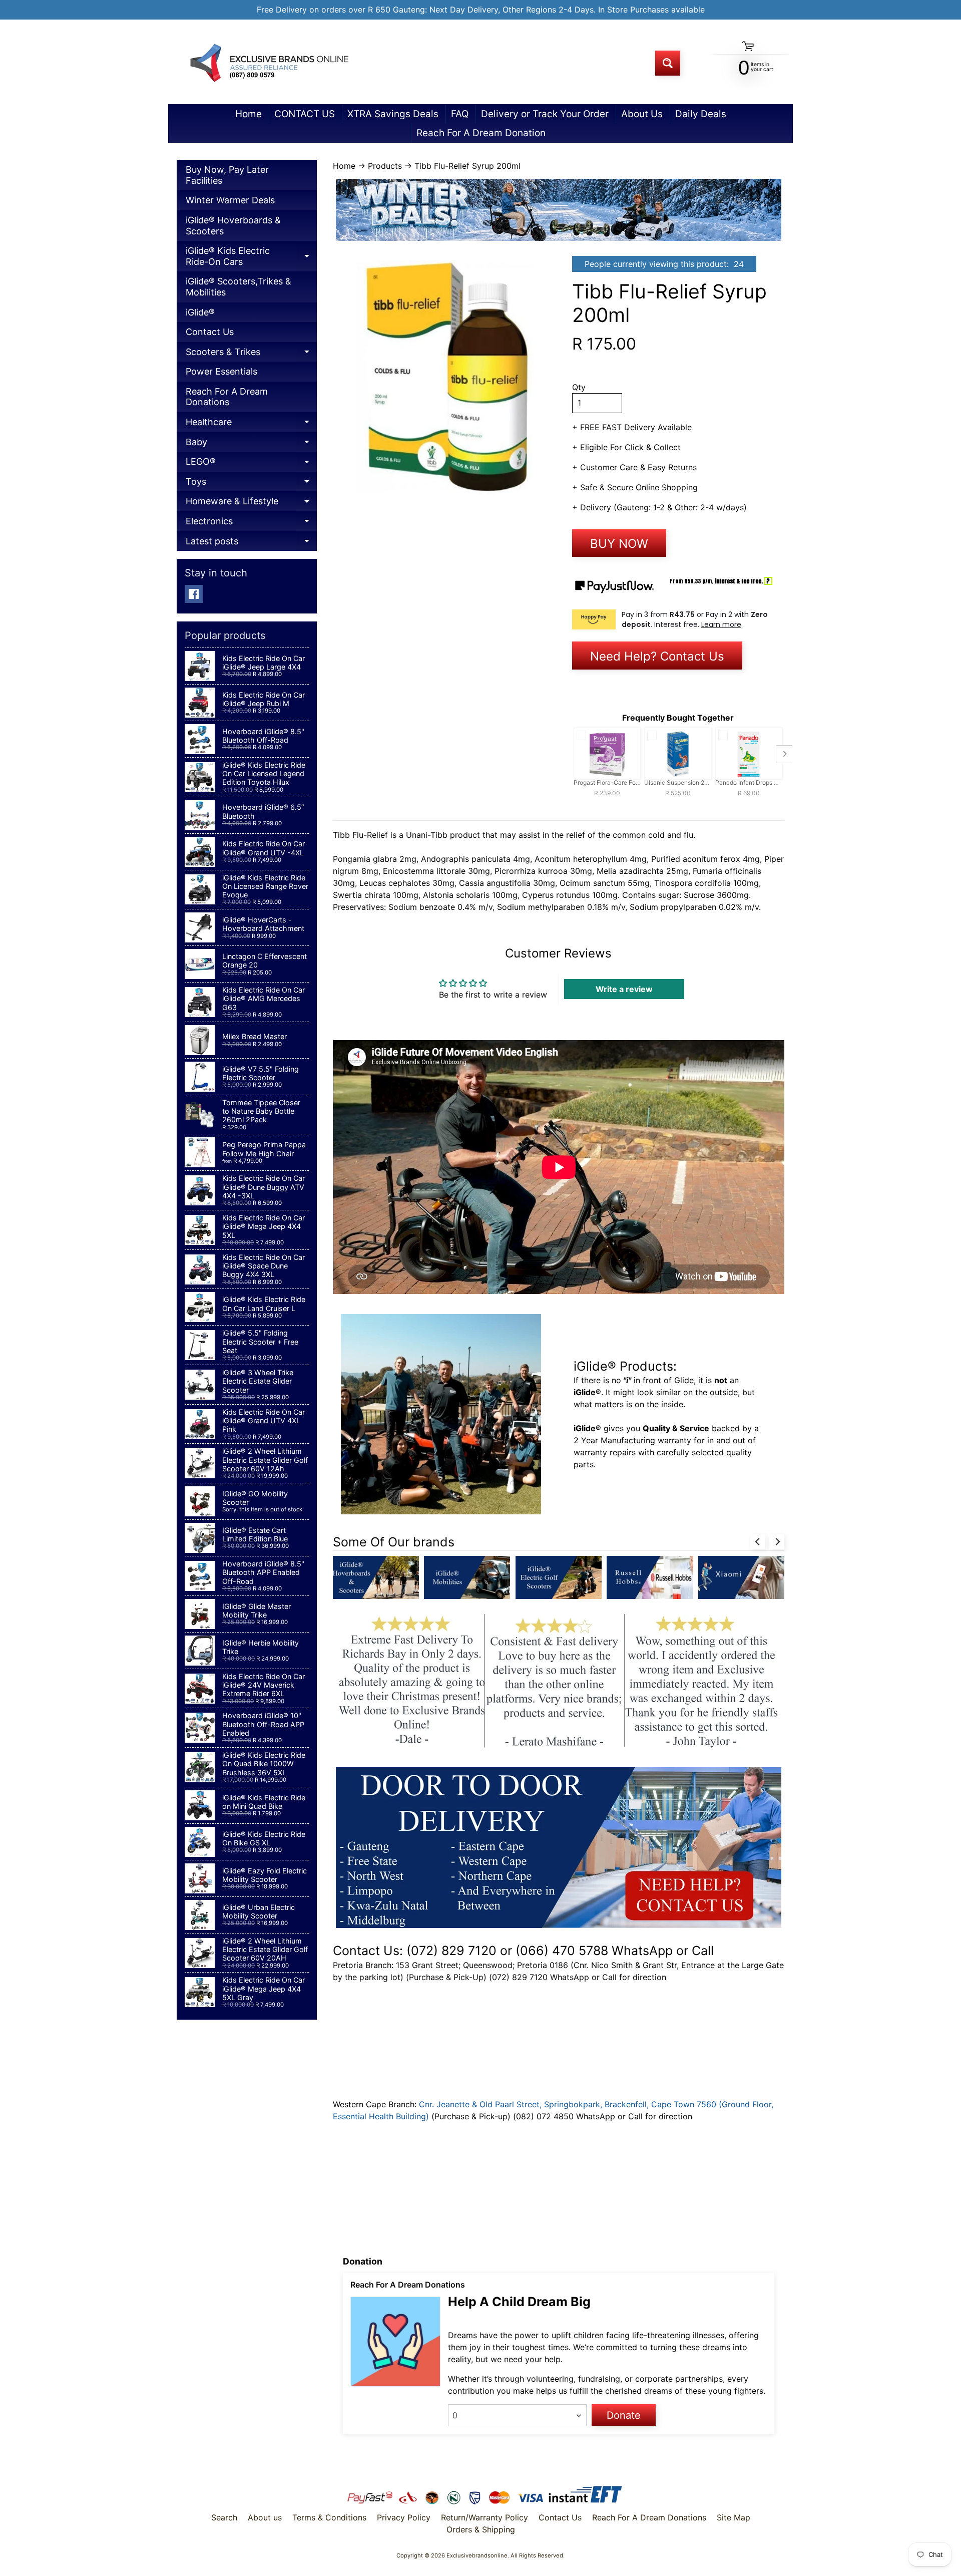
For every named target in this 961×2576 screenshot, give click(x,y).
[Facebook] (194, 594)
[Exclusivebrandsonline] (268, 63)
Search (224, 2517)
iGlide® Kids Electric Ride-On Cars (251, 258)
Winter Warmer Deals (230, 200)
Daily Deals (701, 114)
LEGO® (251, 464)
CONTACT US (305, 114)
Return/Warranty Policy (485, 2517)
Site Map (734, 2517)
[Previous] (758, 1542)
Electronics (251, 524)
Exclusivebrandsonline (477, 2555)
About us (265, 2517)
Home (249, 114)
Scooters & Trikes (251, 354)
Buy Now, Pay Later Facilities (227, 175)
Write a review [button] (624, 989)
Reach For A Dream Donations (227, 397)
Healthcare (251, 424)
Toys (251, 484)
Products (385, 166)
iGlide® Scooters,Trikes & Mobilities (238, 287)
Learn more (721, 624)
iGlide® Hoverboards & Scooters (233, 226)
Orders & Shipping (481, 2529)
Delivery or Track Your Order (545, 114)
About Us (642, 114)
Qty (579, 387)
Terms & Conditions (329, 2517)
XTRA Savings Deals (393, 114)
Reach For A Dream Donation (481, 133)
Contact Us (210, 332)
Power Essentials (221, 371)
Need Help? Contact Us (657, 656)
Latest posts (251, 544)
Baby (251, 444)
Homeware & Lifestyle (251, 504)
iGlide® (200, 312)
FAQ (460, 114)
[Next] (777, 1542)
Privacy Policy (404, 2517)
